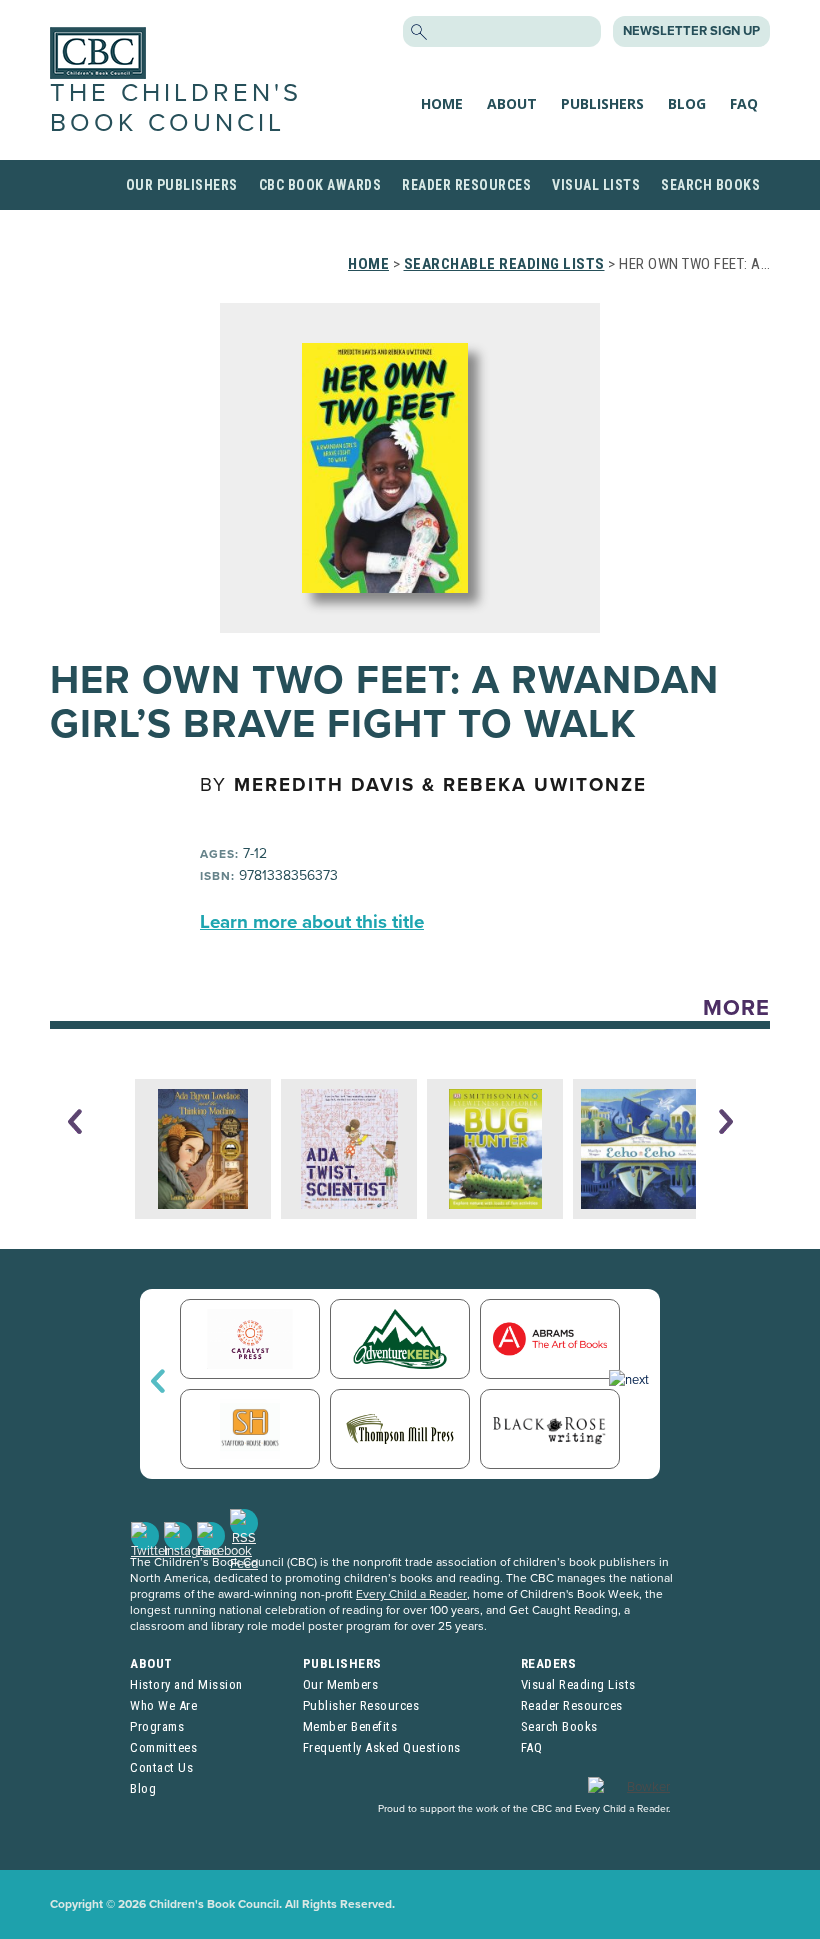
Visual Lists (596, 185)
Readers (549, 1663)
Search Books (710, 185)
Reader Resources (466, 185)
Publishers (602, 103)
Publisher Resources (361, 1705)
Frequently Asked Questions (382, 1747)
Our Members (341, 1684)
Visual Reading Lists (578, 1684)
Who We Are (163, 1705)
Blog (687, 103)
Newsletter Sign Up (691, 31)
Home (442, 103)
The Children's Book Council (176, 107)
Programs (157, 1726)
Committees (163, 1747)
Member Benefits (350, 1726)
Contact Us (161, 1767)
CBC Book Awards (320, 185)
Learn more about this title (312, 922)
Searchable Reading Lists (504, 264)
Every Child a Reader (411, 1594)
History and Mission (186, 1684)
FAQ (744, 103)
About (512, 103)
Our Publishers (182, 185)
